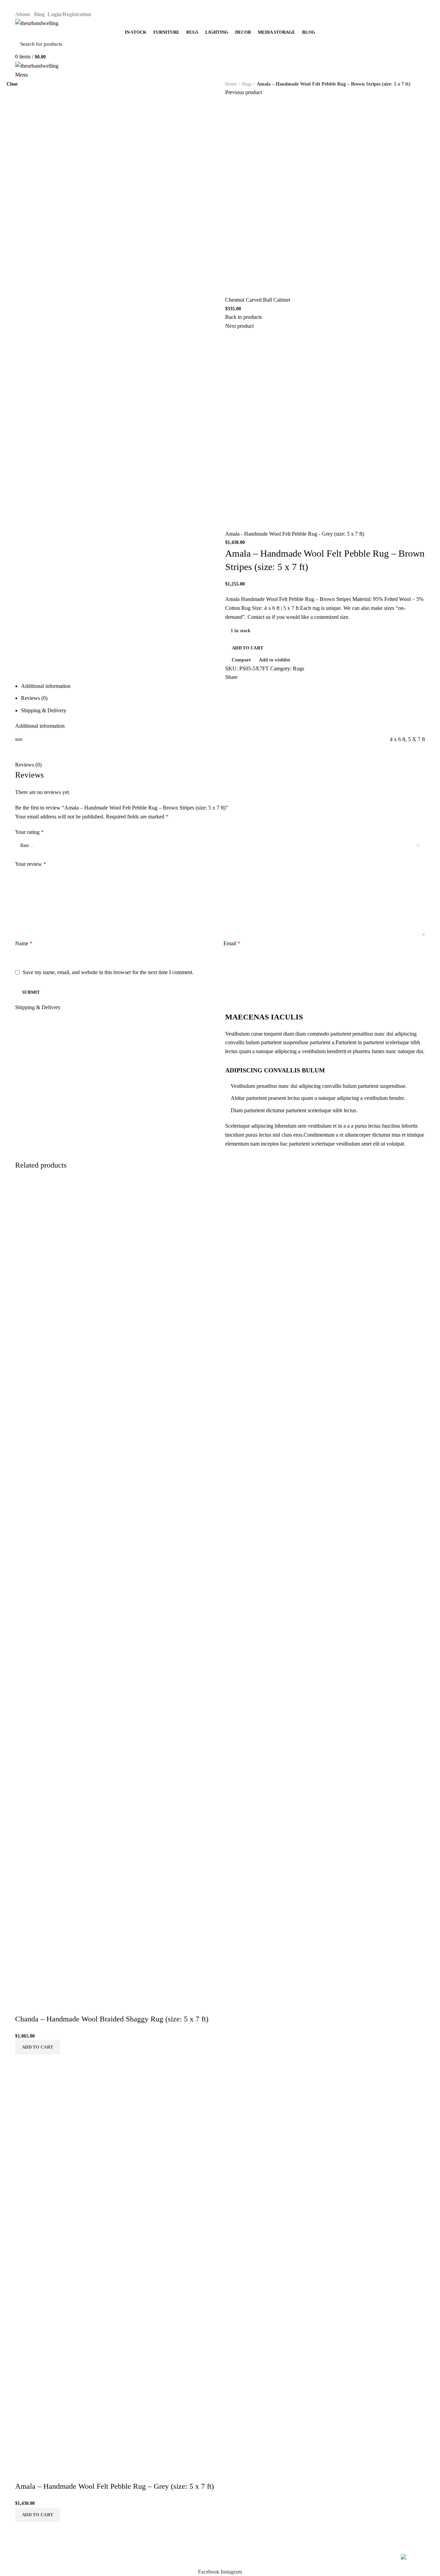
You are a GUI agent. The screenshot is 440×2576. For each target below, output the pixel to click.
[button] (38, 2515)
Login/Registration (70, 14)
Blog (39, 14)
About (23, 14)
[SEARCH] (416, 44)
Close (12, 84)
